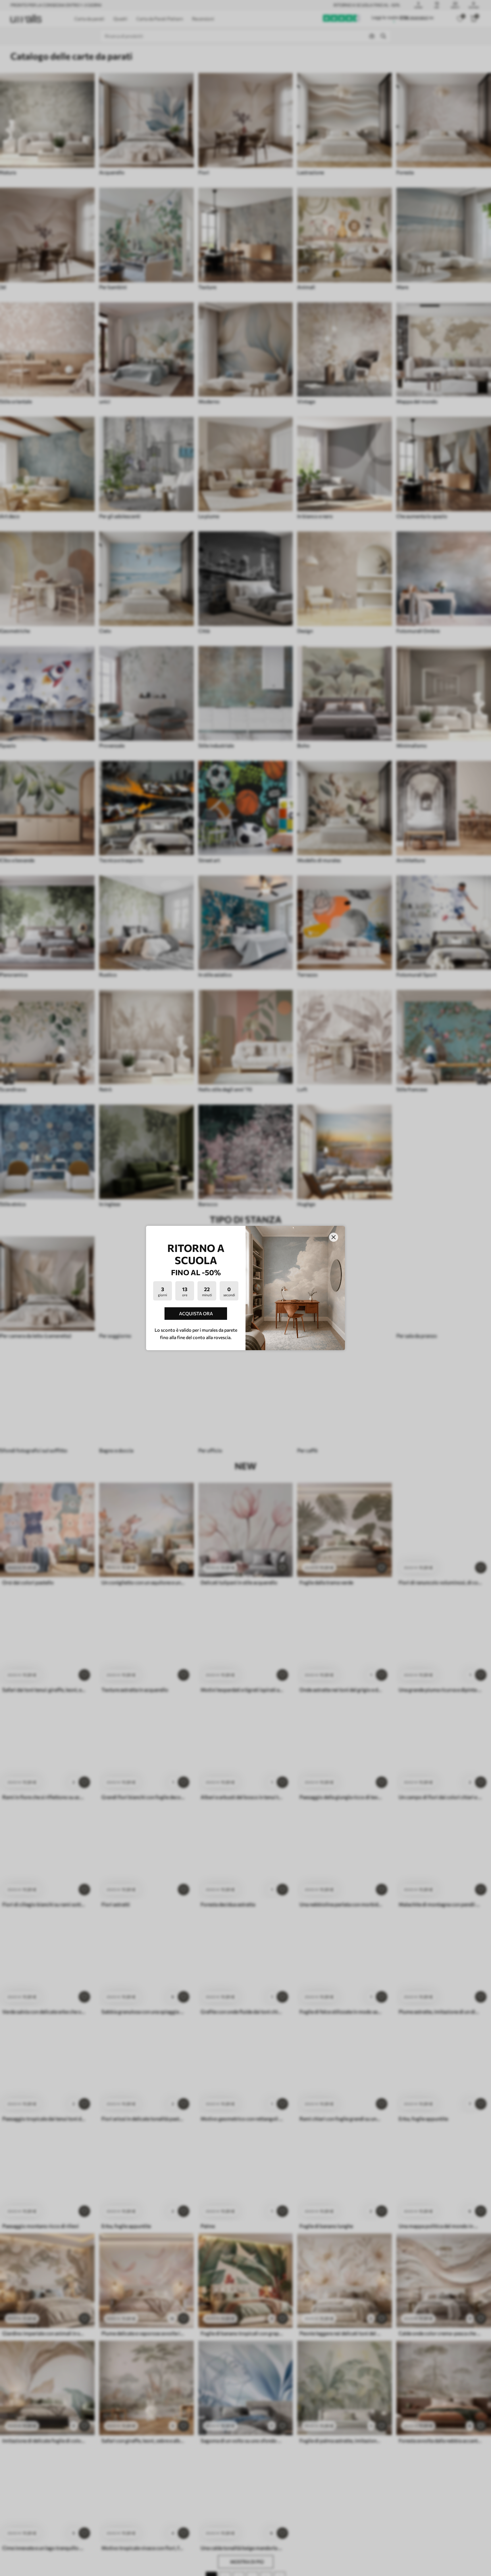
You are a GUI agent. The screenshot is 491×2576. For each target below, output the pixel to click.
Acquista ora (196, 1313)
